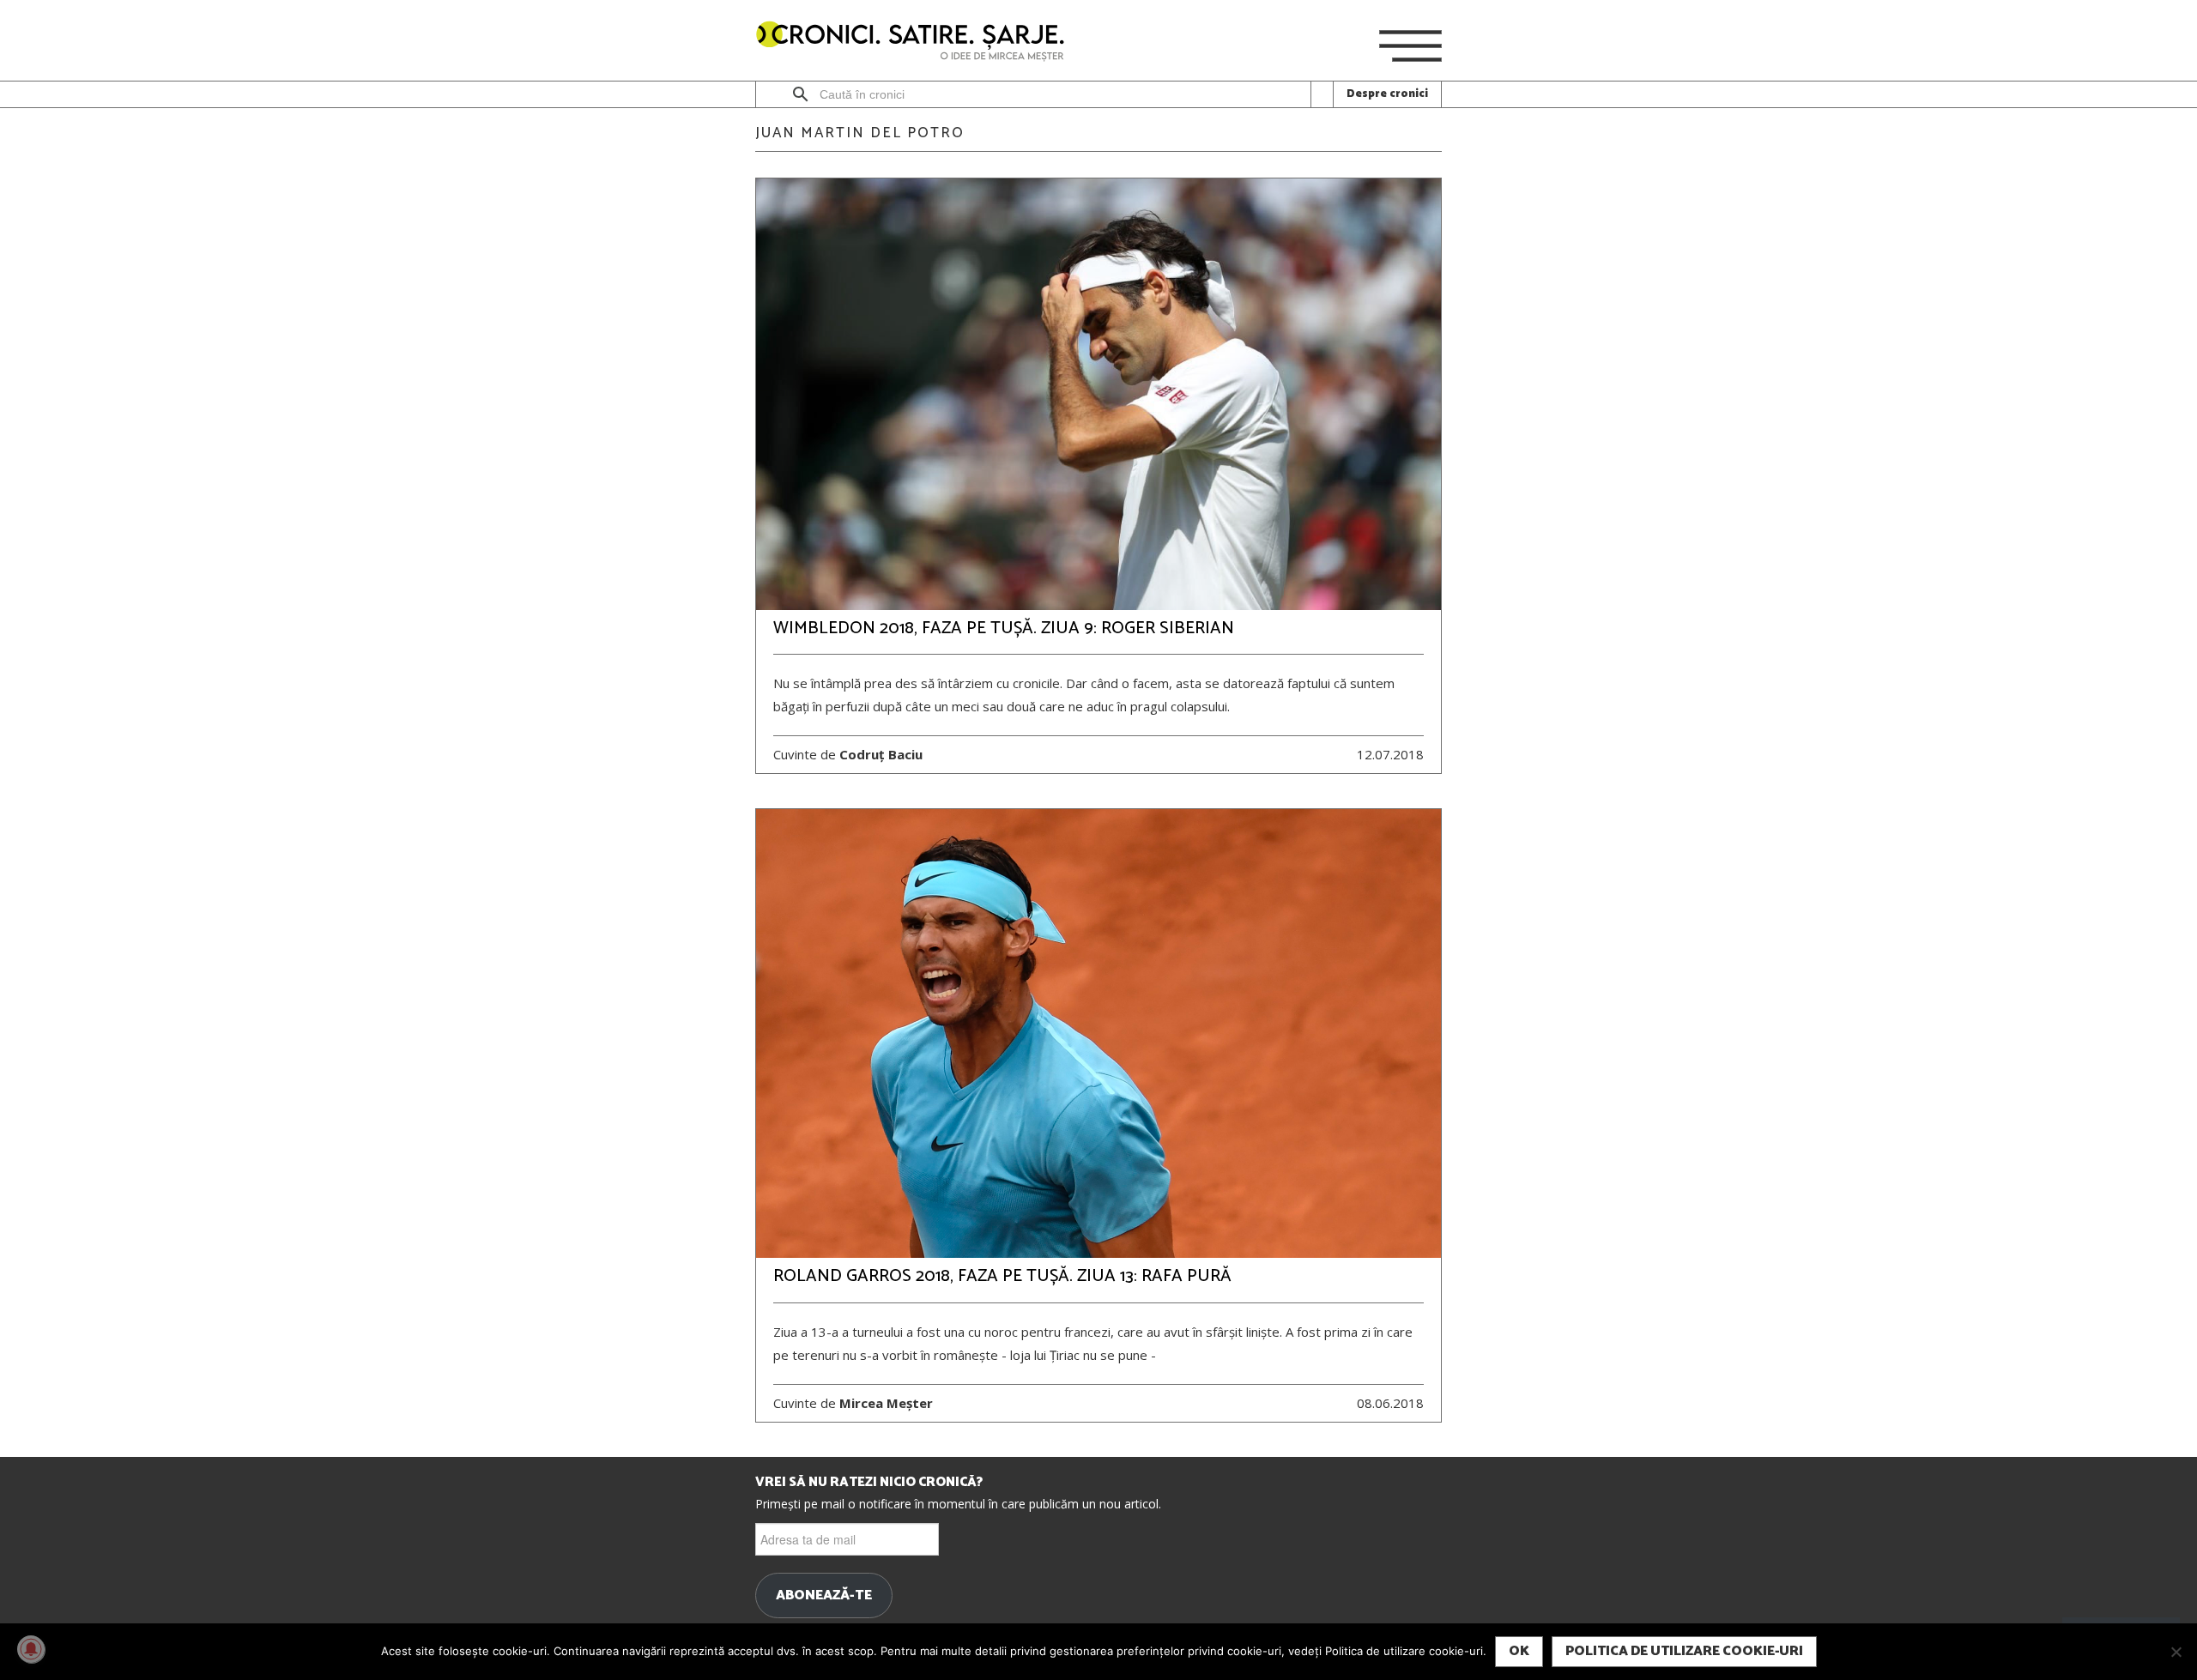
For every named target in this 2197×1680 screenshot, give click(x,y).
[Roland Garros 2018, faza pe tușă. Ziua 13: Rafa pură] (1098, 1033)
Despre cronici (1387, 94)
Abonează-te (824, 1596)
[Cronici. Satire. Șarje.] (917, 42)
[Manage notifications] (31, 1649)
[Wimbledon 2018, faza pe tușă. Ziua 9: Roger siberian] (1098, 394)
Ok (1519, 1651)
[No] (2176, 1652)
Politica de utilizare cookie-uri (1684, 1651)
